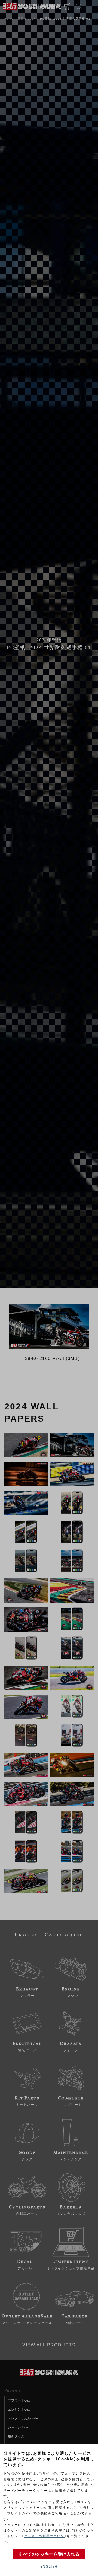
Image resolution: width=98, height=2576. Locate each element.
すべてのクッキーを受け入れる (49, 2554)
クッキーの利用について (44, 2536)
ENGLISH (49, 2567)
